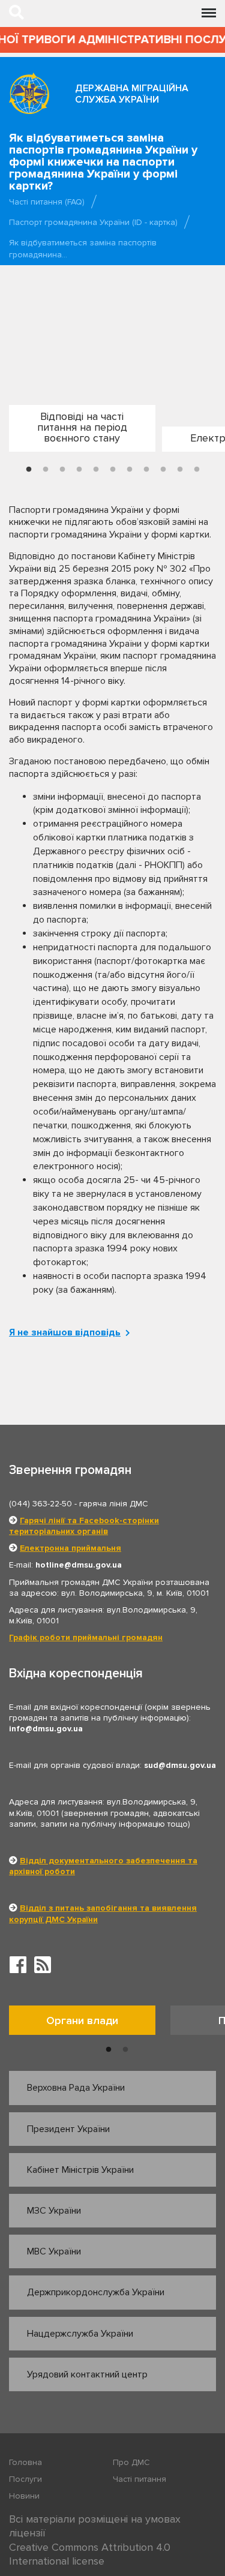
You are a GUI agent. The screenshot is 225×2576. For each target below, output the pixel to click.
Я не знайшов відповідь (65, 1332)
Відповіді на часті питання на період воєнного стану (82, 427)
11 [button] (197, 470)
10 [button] (180, 470)
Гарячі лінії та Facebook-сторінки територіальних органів (84, 1526)
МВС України (54, 2251)
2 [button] (46, 470)
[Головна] (29, 93)
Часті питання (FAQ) (47, 202)
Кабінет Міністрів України (80, 2170)
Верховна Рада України (76, 2088)
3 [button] (62, 470)
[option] (81, 433)
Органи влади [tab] (82, 2020)
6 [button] (113, 470)
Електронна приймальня (70, 1548)
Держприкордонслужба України (96, 2292)
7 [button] (130, 470)
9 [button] (163, 470)
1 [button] (29, 470)
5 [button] (96, 470)
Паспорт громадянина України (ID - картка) (93, 222)
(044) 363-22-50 (40, 1504)
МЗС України (54, 2211)
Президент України (68, 2129)
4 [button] (79, 470)
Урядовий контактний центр (87, 2374)
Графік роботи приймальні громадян (86, 1637)
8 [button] (146, 470)
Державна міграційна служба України (132, 94)
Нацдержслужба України (80, 2334)
